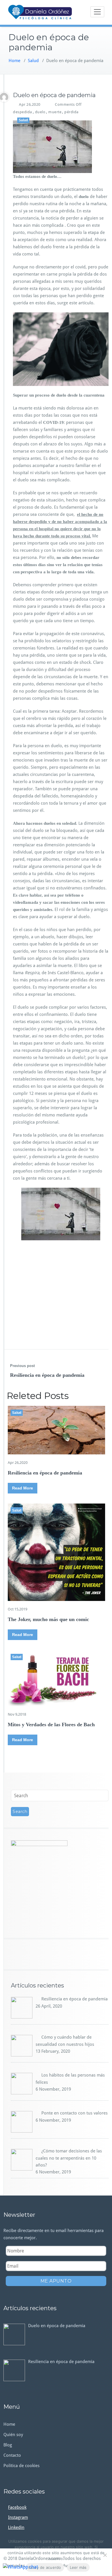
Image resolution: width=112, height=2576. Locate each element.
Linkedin (16, 2527)
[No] (105, 2555)
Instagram (18, 2517)
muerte (55, 112)
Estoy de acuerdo (45, 2567)
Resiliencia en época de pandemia (47, 1375)
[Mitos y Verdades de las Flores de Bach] (56, 1678)
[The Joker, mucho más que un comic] (56, 1552)
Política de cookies (22, 2466)
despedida (23, 112)
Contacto (12, 2455)
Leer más (78, 2567)
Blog (8, 2445)
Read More (23, 1488)
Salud (33, 61)
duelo (40, 112)
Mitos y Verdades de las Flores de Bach (51, 1725)
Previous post (22, 1366)
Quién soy (13, 2435)
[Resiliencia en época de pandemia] (56, 1430)
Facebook (17, 2507)
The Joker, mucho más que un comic (48, 1619)
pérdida (72, 112)
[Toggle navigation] (97, 12)
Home (15, 61)
